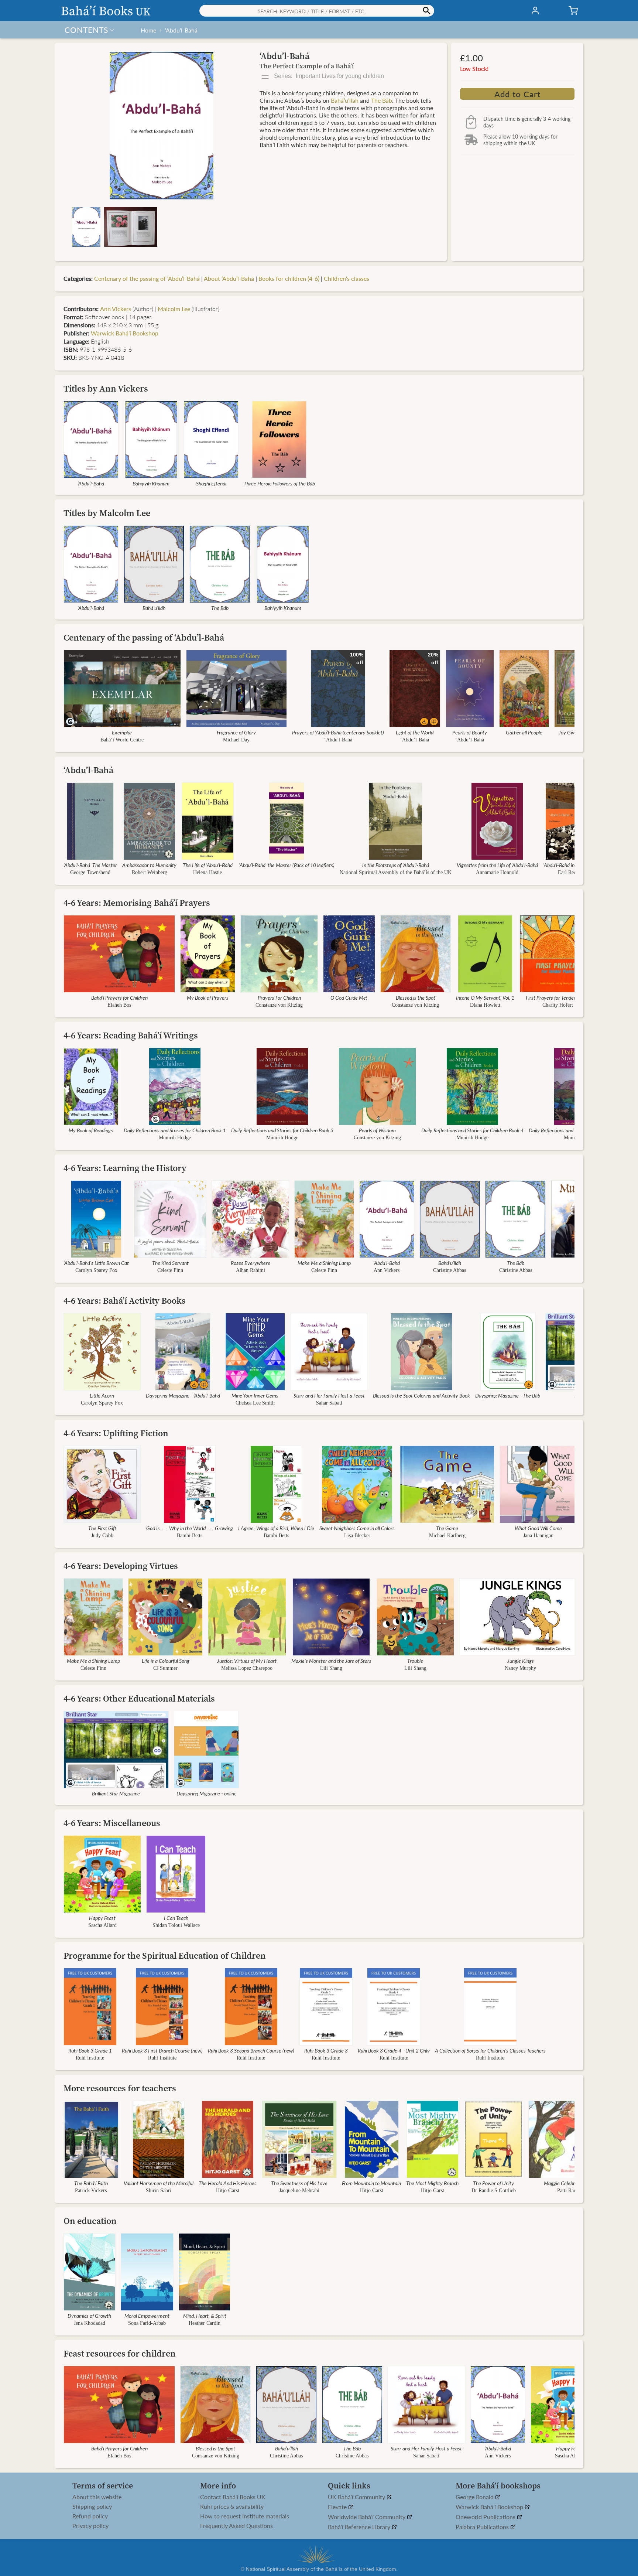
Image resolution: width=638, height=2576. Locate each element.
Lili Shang (331, 1668)
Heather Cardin (205, 2323)
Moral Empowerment (147, 2316)
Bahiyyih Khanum (151, 483)
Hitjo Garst (228, 2191)
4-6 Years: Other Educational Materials (139, 1698)
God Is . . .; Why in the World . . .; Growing (190, 1528)
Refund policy (90, 2516)
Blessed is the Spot (416, 997)
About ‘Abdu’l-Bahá (229, 278)
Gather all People (524, 732)
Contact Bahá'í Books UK (233, 2497)
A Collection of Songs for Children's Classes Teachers (490, 2050)
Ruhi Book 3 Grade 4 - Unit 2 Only (394, 2050)
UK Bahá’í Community (357, 2497)
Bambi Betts (190, 1536)
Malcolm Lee (174, 309)
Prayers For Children (279, 997)
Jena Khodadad (90, 2323)
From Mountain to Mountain (371, 2183)
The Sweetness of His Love (299, 2183)
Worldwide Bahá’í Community (367, 2517)
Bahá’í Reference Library (360, 2527)
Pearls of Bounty (470, 732)
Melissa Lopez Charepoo (247, 1668)
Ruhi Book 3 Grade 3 (326, 2050)
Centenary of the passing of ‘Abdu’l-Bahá (147, 278)
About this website (97, 2497)
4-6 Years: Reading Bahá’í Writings (131, 1035)
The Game (447, 1528)
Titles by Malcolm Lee (107, 513)
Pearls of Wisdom (377, 1130)
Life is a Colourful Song (166, 1661)
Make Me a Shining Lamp (324, 1263)
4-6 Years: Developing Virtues (121, 1566)
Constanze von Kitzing (279, 1005)
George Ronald (475, 2497)
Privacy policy (90, 2526)
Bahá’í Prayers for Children (119, 997)
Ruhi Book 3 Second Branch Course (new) (251, 2050)
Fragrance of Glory (236, 732)
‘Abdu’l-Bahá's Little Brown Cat (96, 1263)
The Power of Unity (493, 2183)
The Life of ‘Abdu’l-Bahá (208, 865)
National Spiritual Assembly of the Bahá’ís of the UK (396, 872)
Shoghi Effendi (211, 483)
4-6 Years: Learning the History (125, 1168)
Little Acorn (102, 1395)
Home (148, 30)
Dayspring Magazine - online (207, 1793)
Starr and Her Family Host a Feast (329, 1395)
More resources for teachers (120, 2088)
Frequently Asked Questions (236, 2526)
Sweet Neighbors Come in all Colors (357, 1528)
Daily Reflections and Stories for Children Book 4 (472, 1130)
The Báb (382, 100)
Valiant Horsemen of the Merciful (159, 2183)
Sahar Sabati (329, 1403)
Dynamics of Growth (89, 2316)
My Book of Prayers (208, 997)
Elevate (338, 2507)
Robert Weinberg (150, 872)
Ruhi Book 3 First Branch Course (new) (162, 2050)
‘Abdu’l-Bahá (181, 30)
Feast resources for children (120, 2353)
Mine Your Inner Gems (255, 1395)
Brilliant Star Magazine (116, 1793)
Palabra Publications (483, 2527)
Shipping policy (92, 2507)
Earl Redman (572, 872)
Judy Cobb (102, 1536)
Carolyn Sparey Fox (96, 1270)
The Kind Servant (170, 1263)
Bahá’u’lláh (345, 100)
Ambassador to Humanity (149, 865)
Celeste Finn (170, 1270)
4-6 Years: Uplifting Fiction (116, 1433)
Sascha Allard (102, 1925)
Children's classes (347, 278)
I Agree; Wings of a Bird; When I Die (276, 1528)
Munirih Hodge (175, 1138)
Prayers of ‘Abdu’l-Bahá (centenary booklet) (338, 732)
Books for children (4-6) (289, 278)
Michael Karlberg (447, 1536)
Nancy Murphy (520, 1668)
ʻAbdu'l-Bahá (338, 740)
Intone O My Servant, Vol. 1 (485, 997)
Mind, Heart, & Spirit (205, 2316)
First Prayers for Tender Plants (558, 997)
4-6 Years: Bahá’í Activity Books (125, 1301)
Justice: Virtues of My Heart (247, 1661)
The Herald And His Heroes (228, 2183)
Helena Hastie (207, 872)
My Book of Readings (91, 1130)
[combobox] (317, 11)
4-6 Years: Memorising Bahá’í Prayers (137, 903)
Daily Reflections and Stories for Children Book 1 (175, 1130)
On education (90, 2221)
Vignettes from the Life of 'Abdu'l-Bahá (497, 865)
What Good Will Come (538, 1528)
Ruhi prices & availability (232, 2507)
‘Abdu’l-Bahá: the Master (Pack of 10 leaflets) (287, 865)
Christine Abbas (450, 1270)
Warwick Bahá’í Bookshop (125, 333)
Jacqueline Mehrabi (299, 2191)
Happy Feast (102, 1918)
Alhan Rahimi (251, 1270)
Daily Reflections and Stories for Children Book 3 (282, 1130)
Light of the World (415, 732)
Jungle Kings (521, 1661)
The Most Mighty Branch (432, 2183)
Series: (328, 76)
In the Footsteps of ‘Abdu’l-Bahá (396, 865)
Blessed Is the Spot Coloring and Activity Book (421, 1395)
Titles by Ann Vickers (106, 388)
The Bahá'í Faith (91, 2183)
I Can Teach (176, 1918)
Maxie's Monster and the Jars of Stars (331, 1661)
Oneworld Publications (486, 2517)
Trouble (415, 1661)
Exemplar (122, 732)
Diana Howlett (485, 1005)
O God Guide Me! (349, 997)
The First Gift (102, 1528)
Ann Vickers (116, 309)
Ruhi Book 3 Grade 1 (90, 2050)
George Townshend (90, 872)
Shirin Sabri (159, 2191)
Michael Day (236, 740)
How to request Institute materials (245, 2516)
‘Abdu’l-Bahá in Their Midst (572, 865)
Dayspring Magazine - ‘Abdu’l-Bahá (183, 1395)
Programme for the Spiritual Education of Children (165, 1956)
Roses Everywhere (251, 1263)
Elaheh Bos (119, 1005)
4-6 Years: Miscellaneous (112, 1823)
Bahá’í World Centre (122, 740)
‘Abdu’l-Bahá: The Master (90, 865)
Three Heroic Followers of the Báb (279, 483)
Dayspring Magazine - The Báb (508, 1395)
